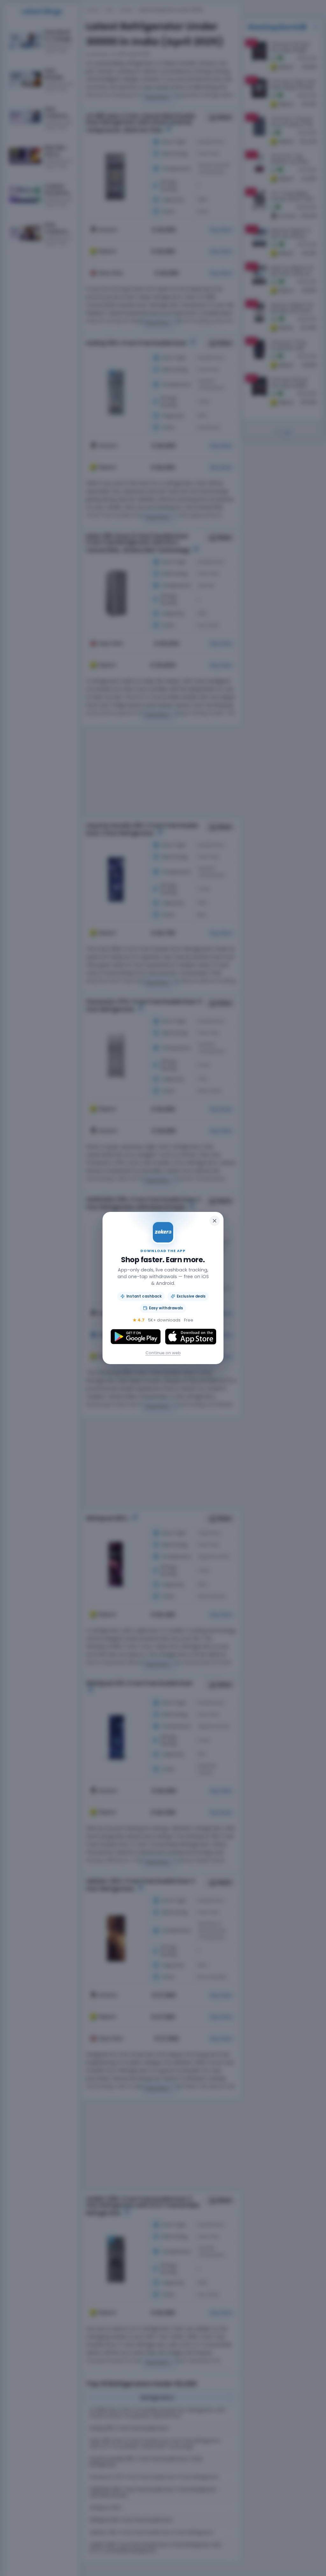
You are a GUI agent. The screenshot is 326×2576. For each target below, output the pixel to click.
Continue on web (163, 1353)
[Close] (215, 1221)
